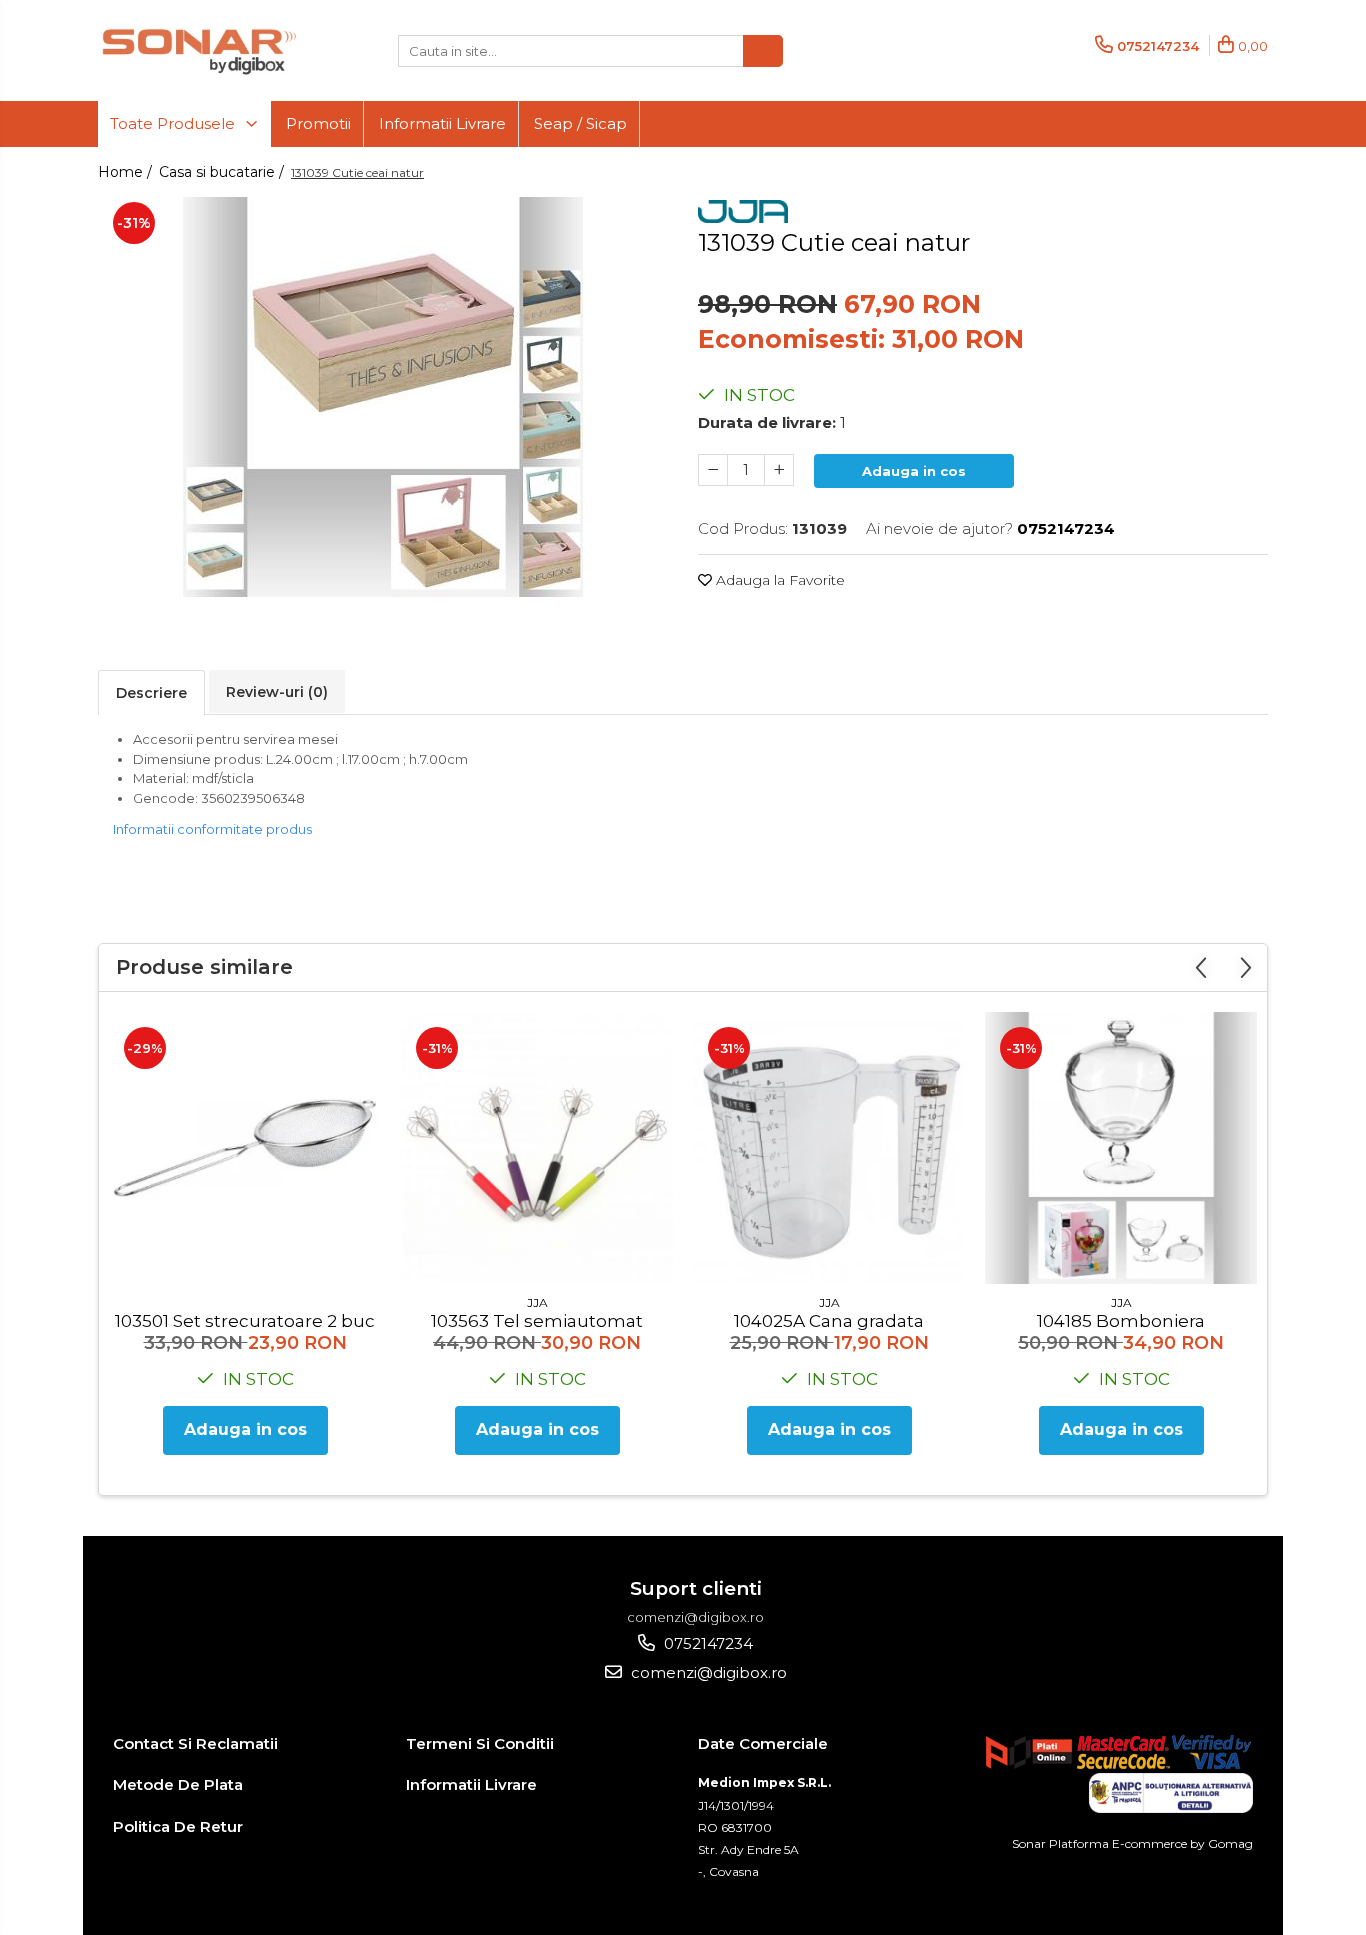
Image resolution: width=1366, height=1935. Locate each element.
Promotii (318, 123)
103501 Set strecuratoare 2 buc (245, 1321)
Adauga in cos (914, 471)
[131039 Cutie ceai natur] (383, 397)
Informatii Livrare (442, 123)
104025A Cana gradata (829, 1321)
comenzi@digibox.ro (707, 1672)
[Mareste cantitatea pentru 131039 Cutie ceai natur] (779, 470)
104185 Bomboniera (1121, 1321)
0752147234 (706, 1643)
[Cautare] (763, 51)
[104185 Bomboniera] (1121, 1148)
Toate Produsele (174, 123)
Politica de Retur (178, 1826)
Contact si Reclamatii (195, 1743)
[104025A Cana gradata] (829, 1148)
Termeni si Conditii (480, 1743)
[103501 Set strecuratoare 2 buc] (245, 1148)
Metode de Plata (178, 1784)
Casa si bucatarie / (223, 172)
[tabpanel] (383, 397)
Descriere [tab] (151, 693)
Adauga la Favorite (778, 580)
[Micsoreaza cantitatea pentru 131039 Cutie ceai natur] (713, 470)
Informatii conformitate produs (212, 829)
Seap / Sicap (580, 123)
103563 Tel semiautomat (537, 1321)
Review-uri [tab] (277, 692)
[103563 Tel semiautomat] (537, 1148)
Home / (127, 172)
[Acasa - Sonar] (198, 50)
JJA (537, 1302)
